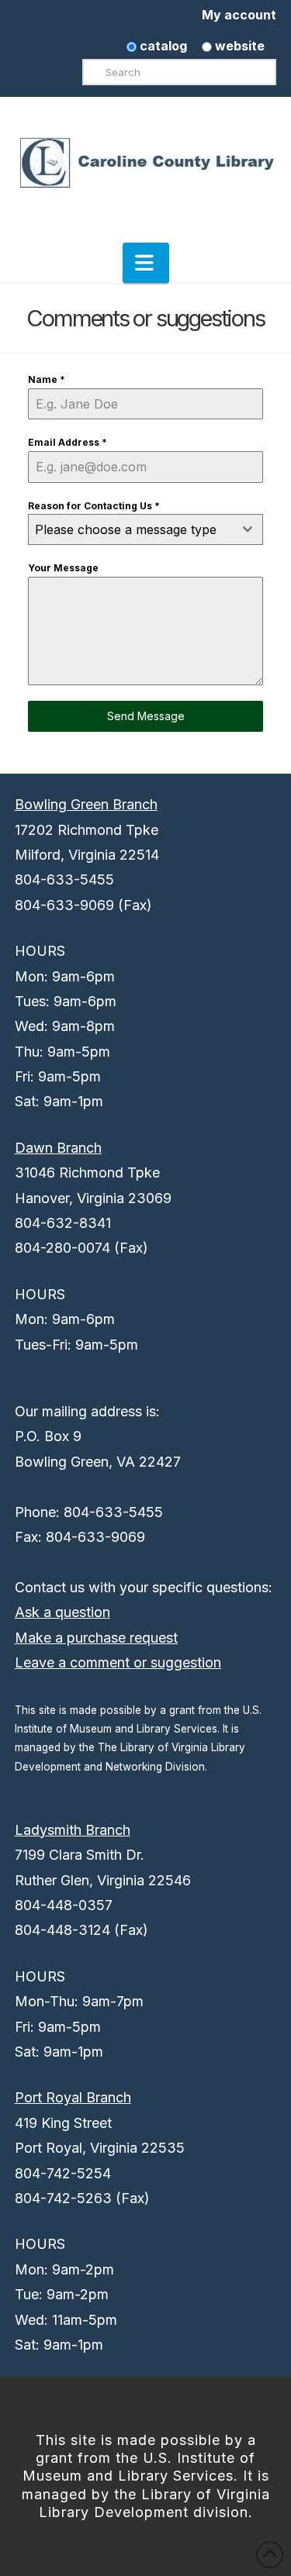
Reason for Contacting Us (94, 506)
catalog (162, 46)
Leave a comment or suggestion (118, 1662)
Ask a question (62, 1612)
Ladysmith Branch (73, 1830)
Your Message (63, 568)
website (238, 46)
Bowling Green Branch (86, 804)
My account (239, 15)
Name (47, 379)
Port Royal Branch (73, 2097)
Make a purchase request (96, 1638)
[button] (146, 263)
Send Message (146, 716)
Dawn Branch (58, 1148)
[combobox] (146, 529)
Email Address (68, 442)
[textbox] (131, 529)
